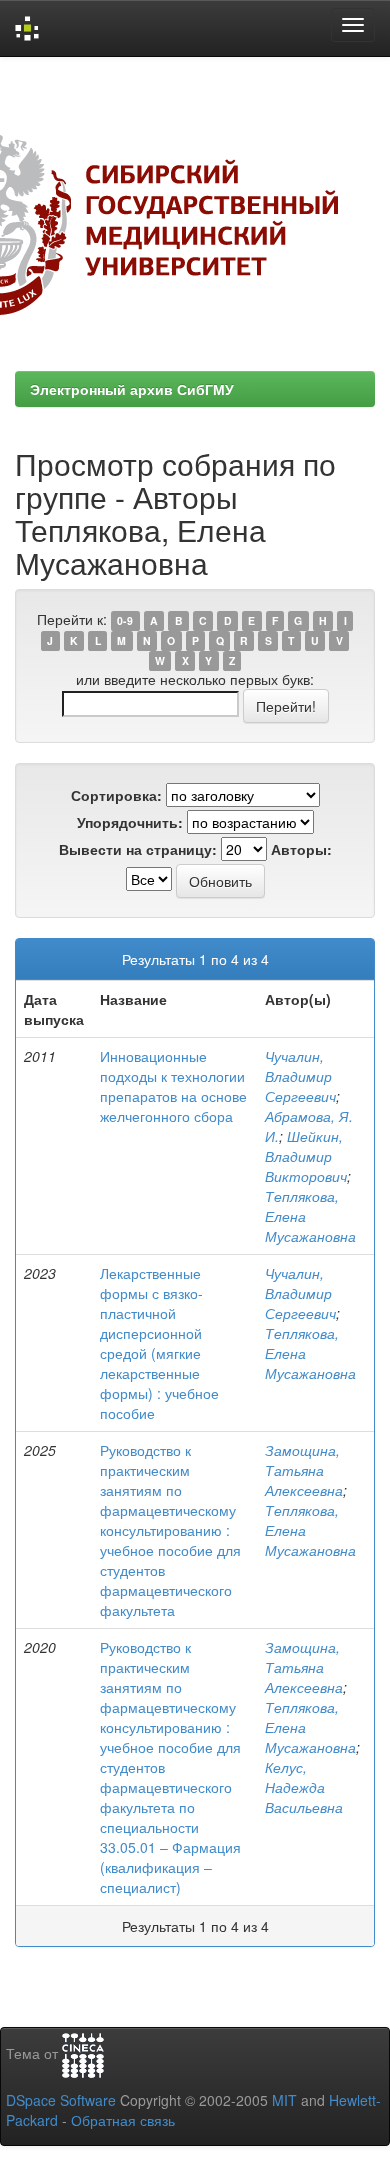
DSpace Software (61, 2100)
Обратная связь (123, 2120)
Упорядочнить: (130, 822)
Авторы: (301, 849)
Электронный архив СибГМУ (132, 389)
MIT (284, 2100)
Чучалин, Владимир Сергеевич (300, 1076)
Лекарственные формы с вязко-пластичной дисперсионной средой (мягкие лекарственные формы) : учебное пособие (159, 1343)
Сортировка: (116, 795)
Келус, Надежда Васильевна (304, 1787)
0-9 (125, 620)
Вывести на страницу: (138, 849)
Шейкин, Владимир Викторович (306, 1156)
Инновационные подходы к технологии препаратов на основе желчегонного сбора (173, 1086)
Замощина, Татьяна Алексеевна (304, 1470)
